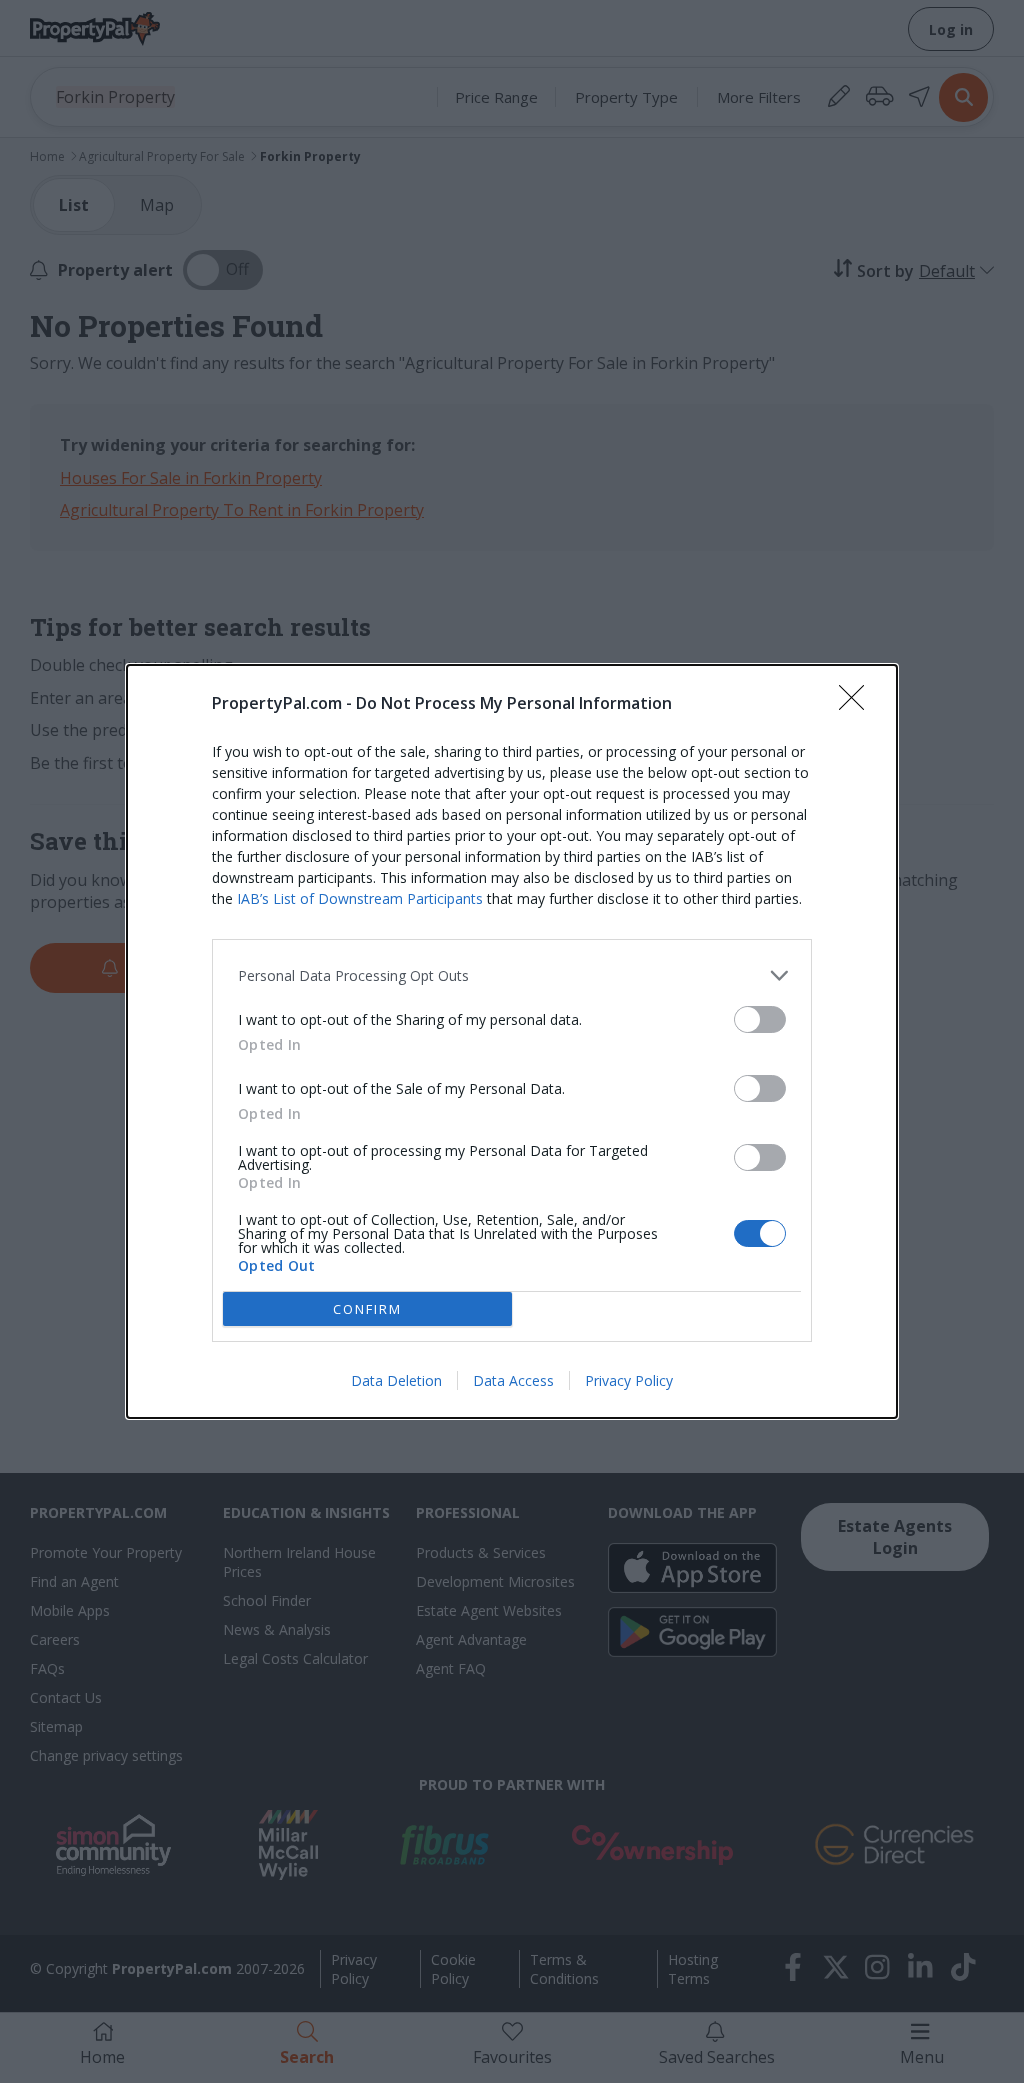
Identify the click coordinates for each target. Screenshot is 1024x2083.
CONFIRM (367, 1309)
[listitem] (512, 975)
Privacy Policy (629, 1380)
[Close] (858, 704)
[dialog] (512, 1041)
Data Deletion (396, 1380)
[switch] (760, 1019)
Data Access (513, 1380)
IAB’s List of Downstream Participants (360, 898)
